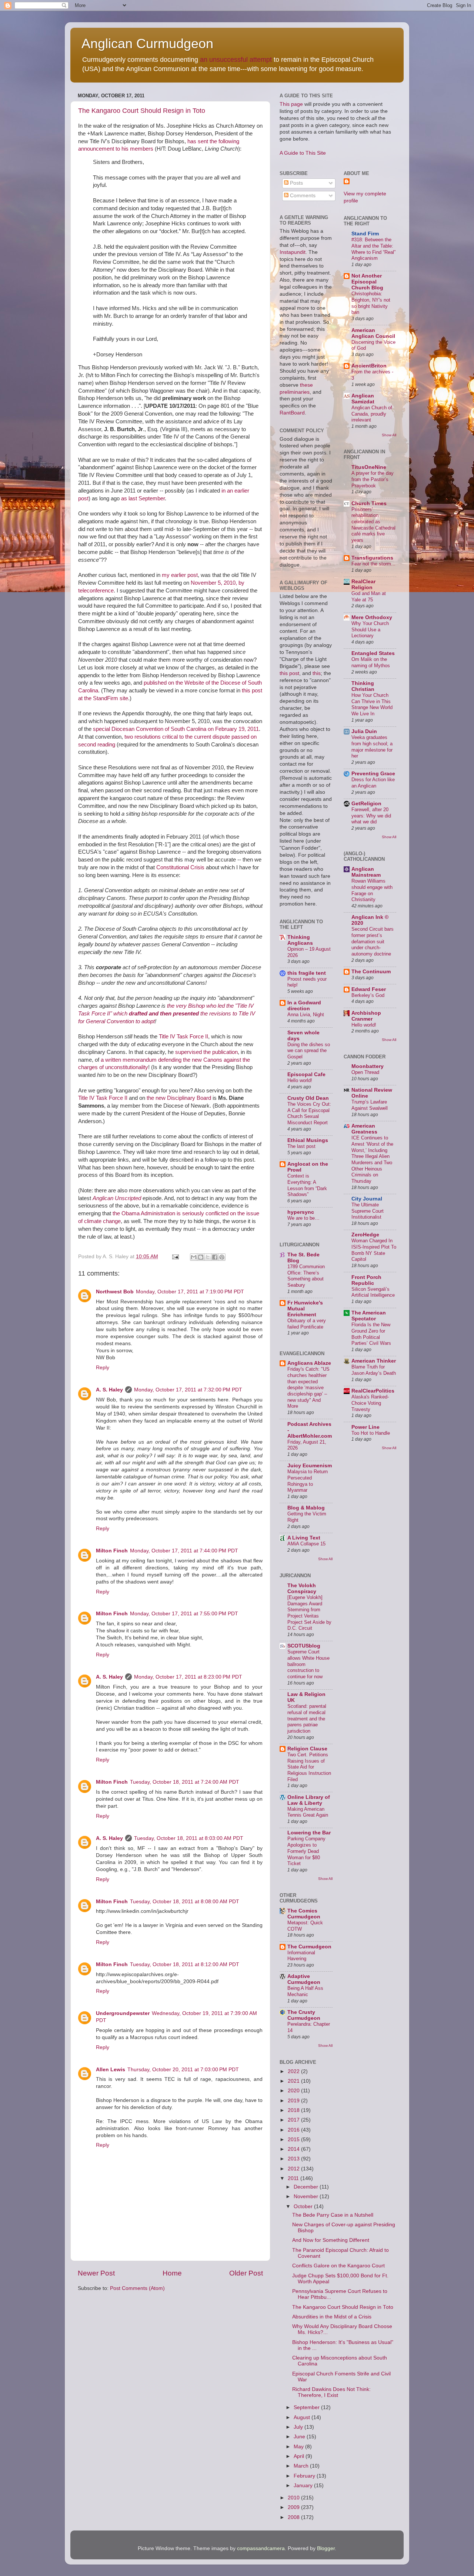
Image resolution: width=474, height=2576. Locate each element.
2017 (294, 2120)
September (307, 2407)
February (305, 2476)
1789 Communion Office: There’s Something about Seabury (306, 1276)
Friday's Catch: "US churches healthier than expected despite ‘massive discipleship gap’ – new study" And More (308, 1388)
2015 (294, 2140)
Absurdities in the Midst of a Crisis (332, 2317)
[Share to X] (208, 1257)
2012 (294, 2169)
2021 (294, 2081)
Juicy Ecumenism (310, 1466)
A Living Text (304, 1538)
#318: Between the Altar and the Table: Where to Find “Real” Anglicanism (373, 249)
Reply (103, 1368)
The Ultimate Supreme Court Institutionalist (368, 1211)
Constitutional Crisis (180, 867)
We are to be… (303, 1218)
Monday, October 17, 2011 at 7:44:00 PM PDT (184, 1551)
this (317, 673)
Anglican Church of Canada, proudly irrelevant (372, 414)
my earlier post (180, 575)
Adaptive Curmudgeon (304, 1979)
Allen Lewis (111, 2070)
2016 (294, 2130)
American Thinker (374, 1361)
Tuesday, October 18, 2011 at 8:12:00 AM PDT (185, 1964)
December (307, 2187)
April (300, 2456)
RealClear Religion (363, 585)
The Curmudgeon (309, 1947)
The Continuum (371, 972)
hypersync (301, 1212)
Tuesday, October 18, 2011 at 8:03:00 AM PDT (189, 1838)
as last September (143, 498)
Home (172, 2273)
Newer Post (96, 2273)
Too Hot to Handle (371, 1433)
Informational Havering (301, 1956)
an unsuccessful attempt (236, 60)
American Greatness (364, 1129)
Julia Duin (364, 731)
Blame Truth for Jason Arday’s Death (374, 1370)
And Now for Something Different (331, 2240)
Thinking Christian (363, 686)
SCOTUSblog (304, 1646)
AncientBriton (369, 366)
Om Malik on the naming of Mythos (371, 662)
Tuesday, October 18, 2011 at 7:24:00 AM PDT (185, 1782)
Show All (325, 1559)
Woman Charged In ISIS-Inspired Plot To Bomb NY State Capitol (374, 1250)
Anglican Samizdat (363, 399)
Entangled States (373, 653)
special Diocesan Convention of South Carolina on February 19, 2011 (176, 729)
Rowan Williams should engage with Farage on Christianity (372, 890)
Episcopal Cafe (306, 1074)
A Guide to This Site (303, 153)
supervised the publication (206, 1052)
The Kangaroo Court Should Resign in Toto (142, 111)
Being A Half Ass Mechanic (305, 1991)
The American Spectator (369, 1316)
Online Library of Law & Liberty (309, 1800)
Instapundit (293, 252)
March (302, 2466)
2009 (294, 2507)
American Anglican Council (373, 333)
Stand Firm (365, 234)
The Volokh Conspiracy (302, 1588)
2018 (294, 2110)
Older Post (246, 2273)
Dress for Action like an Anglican (373, 783)
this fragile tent (307, 973)
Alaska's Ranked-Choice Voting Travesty (370, 1403)
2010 (294, 2498)
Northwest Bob (115, 1292)
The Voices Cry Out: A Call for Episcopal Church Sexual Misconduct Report (309, 1113)
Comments (302, 196)
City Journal (367, 1199)
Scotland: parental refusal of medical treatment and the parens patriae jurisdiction (307, 1719)
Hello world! (300, 1080)
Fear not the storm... (373, 564)
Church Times (369, 503)
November (307, 2197)
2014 (294, 2149)
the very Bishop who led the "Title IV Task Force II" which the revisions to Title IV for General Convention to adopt (167, 1014)
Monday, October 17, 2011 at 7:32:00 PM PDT (188, 1390)
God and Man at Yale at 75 (369, 597)
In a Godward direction (304, 1006)
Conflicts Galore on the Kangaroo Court (338, 2266)
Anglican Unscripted (117, 1198)
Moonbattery (368, 1066)
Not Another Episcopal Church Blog (367, 282)
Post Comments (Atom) (137, 2288)
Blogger (326, 2548)
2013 (294, 2159)
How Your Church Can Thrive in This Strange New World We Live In (372, 704)
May (299, 2447)
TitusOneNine (369, 467)
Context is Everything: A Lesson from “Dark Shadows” (307, 1185)
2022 (294, 2071)
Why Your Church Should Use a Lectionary (370, 629)
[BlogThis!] (201, 1257)
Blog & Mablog (306, 1508)
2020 (294, 2091)
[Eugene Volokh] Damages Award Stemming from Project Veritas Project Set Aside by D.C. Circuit (309, 1613)
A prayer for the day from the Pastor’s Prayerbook (373, 479)
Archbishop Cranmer (366, 1016)
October (304, 2206)
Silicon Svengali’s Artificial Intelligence (373, 1292)
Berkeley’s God (368, 995)
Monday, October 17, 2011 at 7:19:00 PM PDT (190, 1292)
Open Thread (365, 1072)
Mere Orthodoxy (372, 617)
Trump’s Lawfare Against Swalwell (370, 1105)
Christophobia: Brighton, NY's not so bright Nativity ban (371, 303)
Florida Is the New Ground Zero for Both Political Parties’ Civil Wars (371, 1334)
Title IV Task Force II (183, 1037)
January (304, 2486)
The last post (301, 1146)
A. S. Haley (109, 1390)
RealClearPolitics (373, 1391)
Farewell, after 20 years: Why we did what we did (371, 816)
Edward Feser (369, 989)
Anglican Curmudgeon (147, 43)
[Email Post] (175, 1257)
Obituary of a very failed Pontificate (307, 1324)
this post (289, 673)
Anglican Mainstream (366, 872)
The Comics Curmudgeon (304, 1914)
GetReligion (366, 804)
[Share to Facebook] (215, 1257)
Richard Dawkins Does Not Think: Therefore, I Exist (331, 2392)
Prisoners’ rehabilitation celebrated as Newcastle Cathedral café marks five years (373, 525)
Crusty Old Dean (308, 1098)
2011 (294, 2178)
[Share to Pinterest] (222, 1257)
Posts (296, 183)
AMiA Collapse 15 (306, 1544)
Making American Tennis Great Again (308, 1812)
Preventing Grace (373, 774)
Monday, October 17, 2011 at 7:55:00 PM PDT (184, 1614)
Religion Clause (307, 1749)
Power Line (365, 1427)
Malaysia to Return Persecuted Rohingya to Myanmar (308, 1481)
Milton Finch (112, 1551)
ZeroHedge (365, 1235)
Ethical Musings (308, 1140)
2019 (294, 2101)
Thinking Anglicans (300, 940)
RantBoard (292, 413)
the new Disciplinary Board (179, 1098)
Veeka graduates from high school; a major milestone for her (372, 747)
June (300, 2437)
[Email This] (194, 1257)
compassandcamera (261, 2548)
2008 (294, 2517)
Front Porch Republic (366, 1280)
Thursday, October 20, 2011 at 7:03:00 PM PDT (183, 2070)
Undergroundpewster (123, 2013)
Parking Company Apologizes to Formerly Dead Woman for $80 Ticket (306, 1851)
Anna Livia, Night (306, 1015)
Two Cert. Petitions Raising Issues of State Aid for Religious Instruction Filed (309, 1767)
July (299, 2427)
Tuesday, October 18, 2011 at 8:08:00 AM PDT (185, 1902)
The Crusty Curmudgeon (304, 2015)
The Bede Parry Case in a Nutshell (333, 2215)
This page (291, 104)
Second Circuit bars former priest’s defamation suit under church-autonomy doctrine (373, 941)
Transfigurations (372, 558)
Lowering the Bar (309, 1833)
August (303, 2417)
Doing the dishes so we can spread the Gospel (309, 1051)
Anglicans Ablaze (309, 1363)
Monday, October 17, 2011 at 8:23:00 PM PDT (188, 1677)
